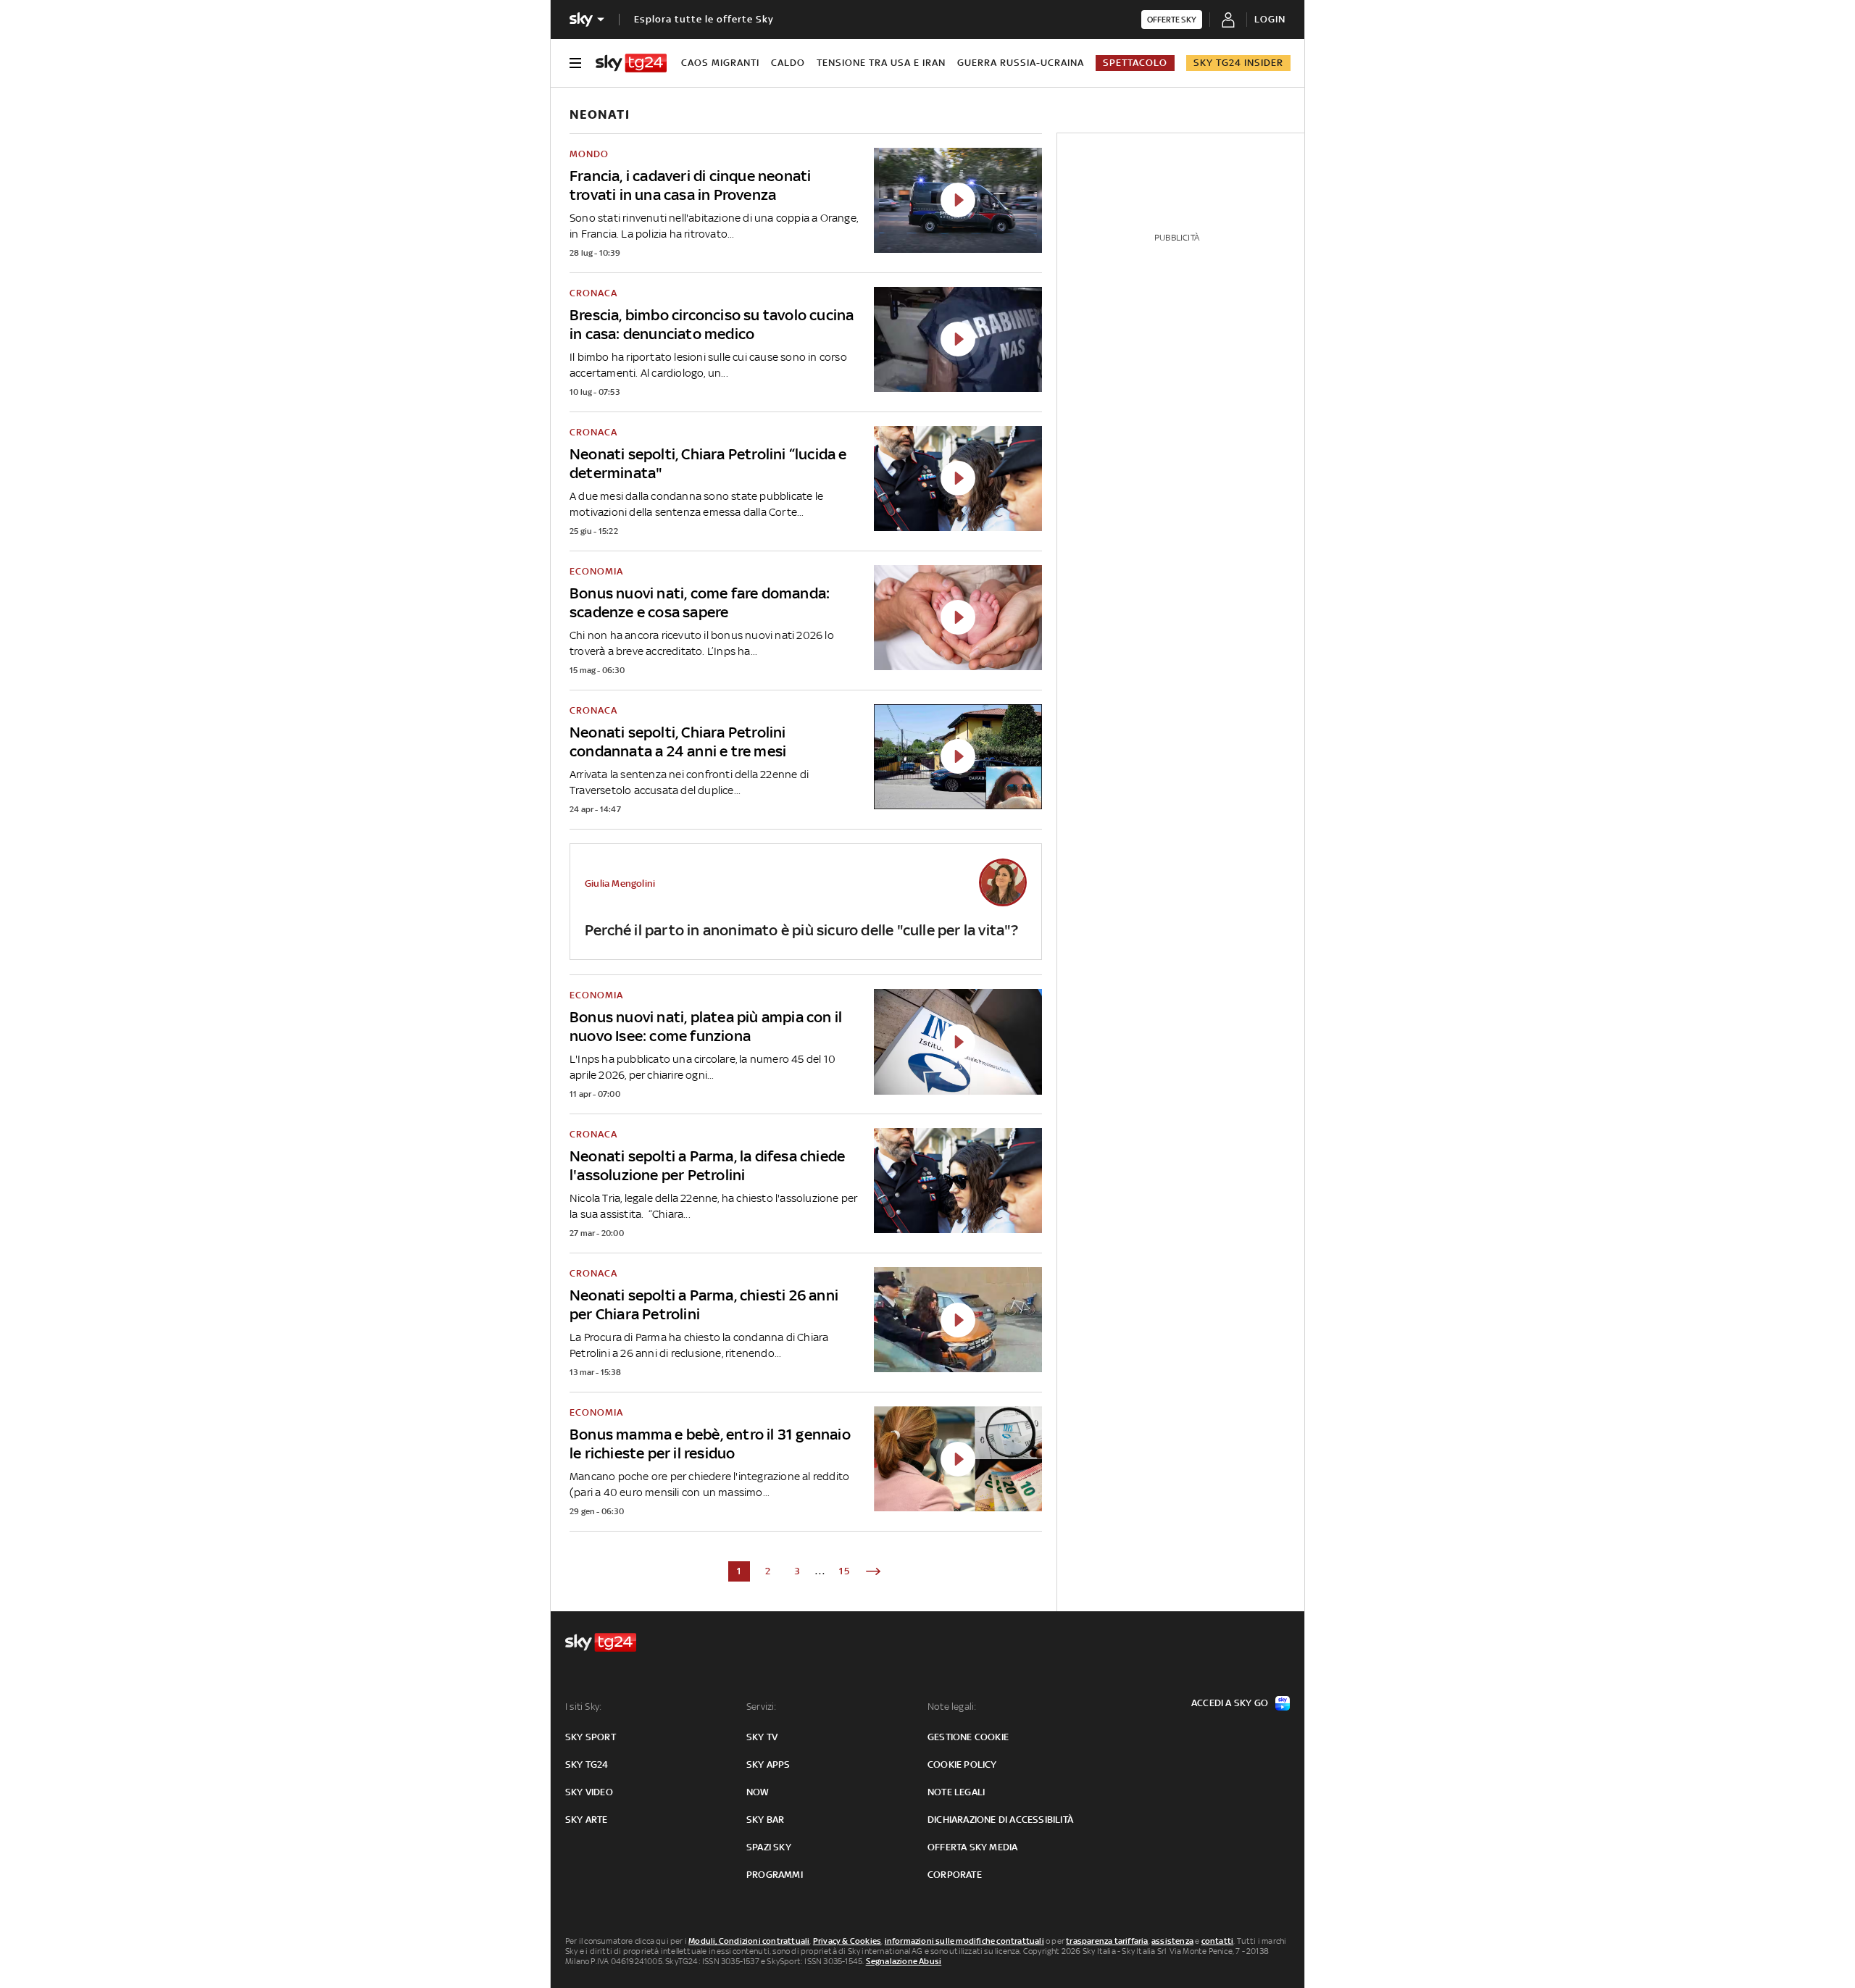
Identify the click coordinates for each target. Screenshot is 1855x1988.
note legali (956, 1792)
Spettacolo (1135, 63)
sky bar (765, 1820)
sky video (589, 1792)
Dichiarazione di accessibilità (1000, 1820)
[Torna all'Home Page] (631, 63)
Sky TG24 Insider (1238, 63)
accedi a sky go (1230, 1703)
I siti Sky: (583, 1707)
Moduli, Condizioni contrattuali (749, 1941)
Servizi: (762, 1707)
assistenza (1172, 1941)
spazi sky (769, 1847)
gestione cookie (968, 1737)
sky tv (762, 1737)
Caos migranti (720, 63)
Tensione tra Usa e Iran (881, 63)
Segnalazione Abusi (904, 1961)
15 (845, 1571)
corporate (955, 1875)
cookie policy (962, 1764)
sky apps (768, 1764)
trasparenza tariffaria (1107, 1941)
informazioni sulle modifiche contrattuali (964, 1941)
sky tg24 (587, 1764)
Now (758, 1792)
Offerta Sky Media (972, 1847)
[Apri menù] (575, 63)
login (1270, 19)
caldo (788, 63)
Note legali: (952, 1707)
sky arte (587, 1820)
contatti (1218, 1941)
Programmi (775, 1875)
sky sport (591, 1737)
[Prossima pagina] (873, 1571)
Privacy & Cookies (847, 1941)
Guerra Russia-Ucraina (1021, 63)
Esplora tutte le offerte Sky (704, 19)
